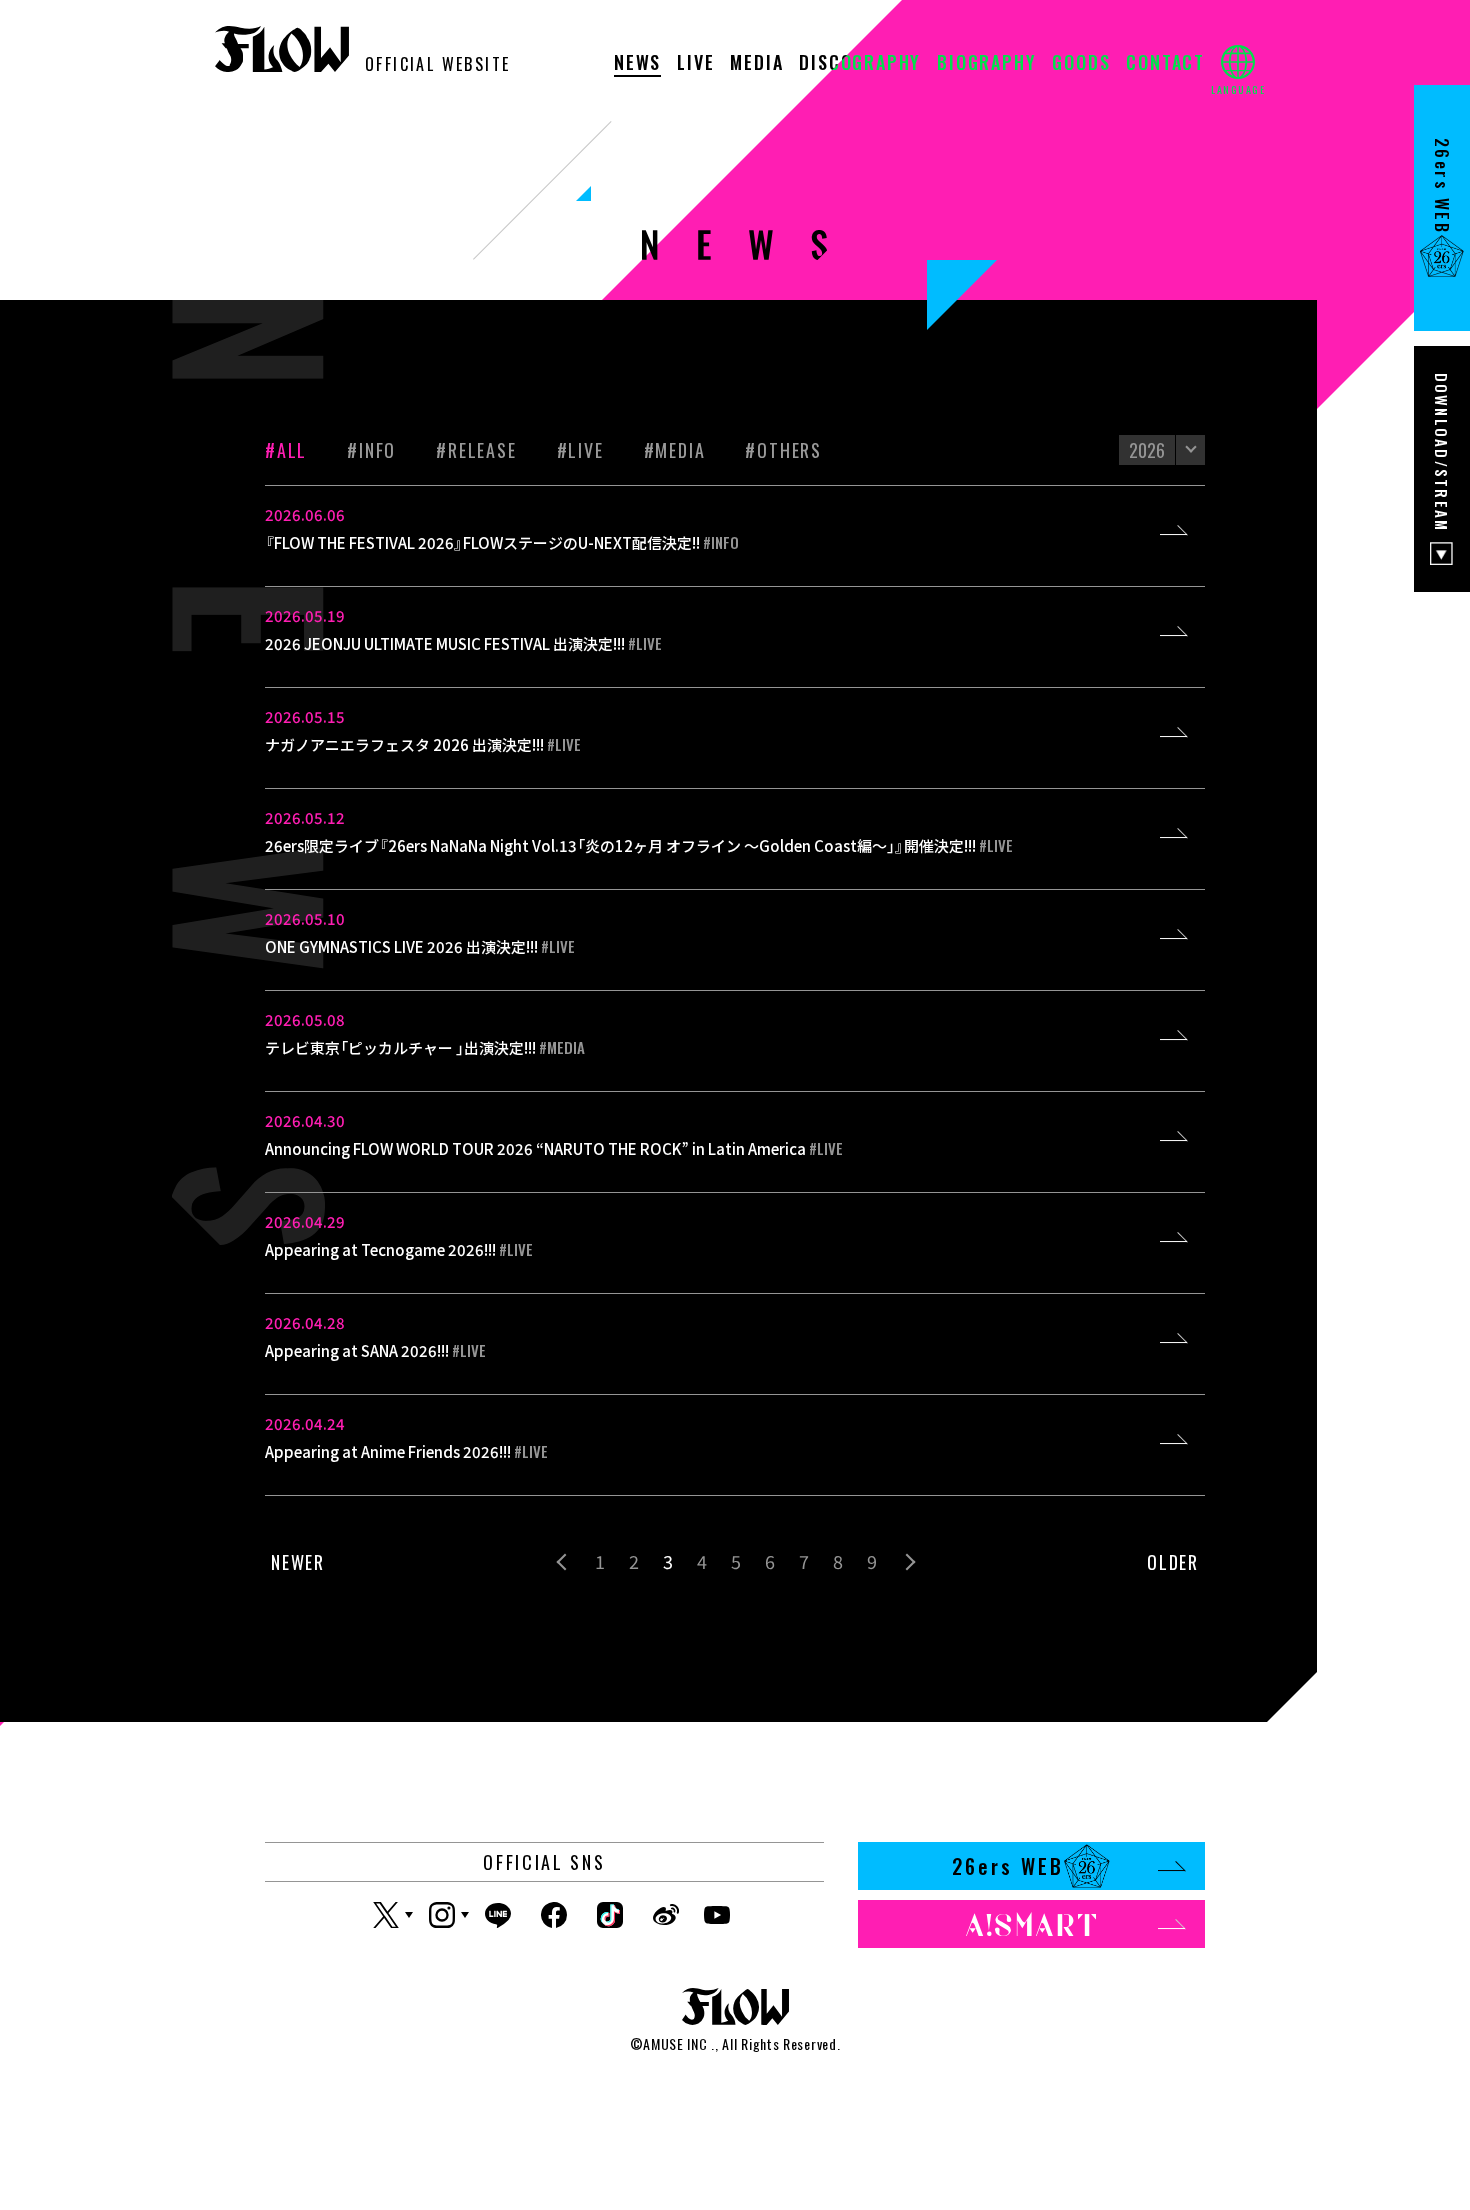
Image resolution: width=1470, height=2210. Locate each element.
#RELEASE (476, 450)
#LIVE (580, 450)
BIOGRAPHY (986, 64)
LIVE (695, 64)
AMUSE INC (675, 2043)
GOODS (1081, 64)
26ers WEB (1008, 1866)
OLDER (1173, 1562)
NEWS (637, 64)
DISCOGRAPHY (860, 64)
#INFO (371, 450)
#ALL (286, 450)
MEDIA (756, 64)
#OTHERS (783, 450)
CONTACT (1165, 64)
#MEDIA (675, 450)
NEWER (298, 1562)
